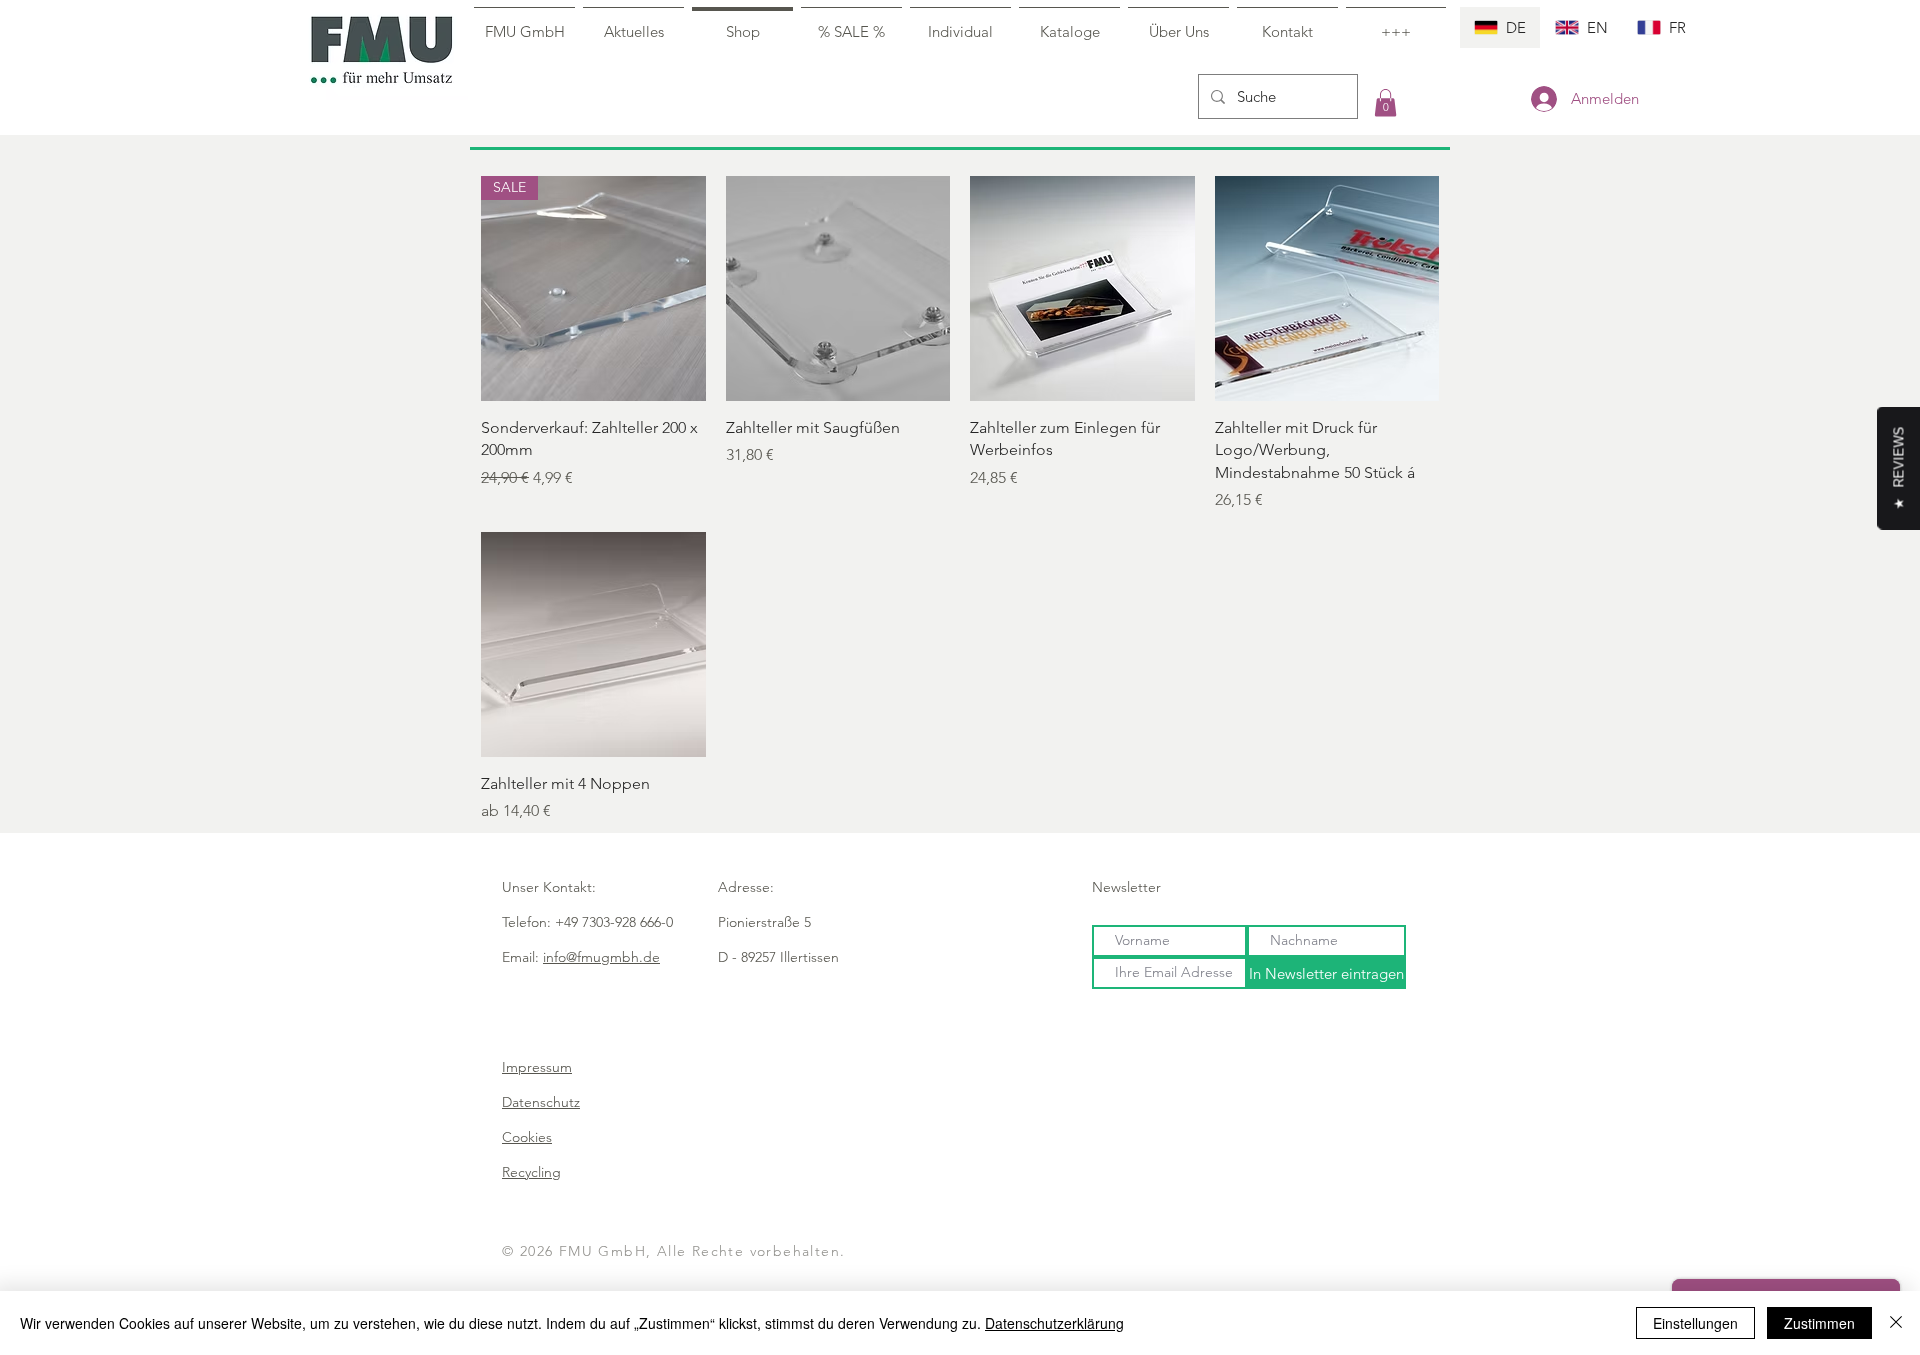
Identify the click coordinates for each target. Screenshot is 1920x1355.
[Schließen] (1896, 1323)
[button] (1385, 102)
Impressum (537, 1067)
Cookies (527, 1137)
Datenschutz (541, 1102)
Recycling (531, 1172)
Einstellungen (1695, 1323)
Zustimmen (1819, 1323)
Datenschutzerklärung (1054, 1323)
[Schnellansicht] (838, 288)
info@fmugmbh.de (601, 957)
